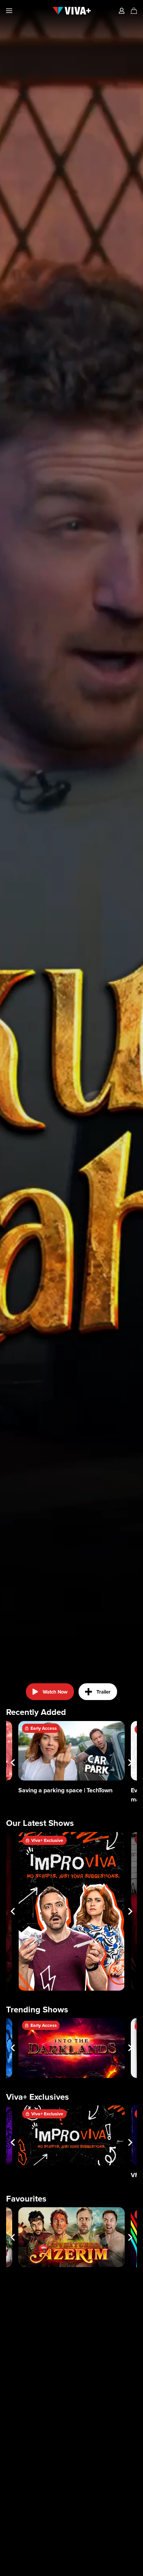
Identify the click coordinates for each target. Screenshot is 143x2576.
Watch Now (55, 1692)
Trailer (104, 1692)
